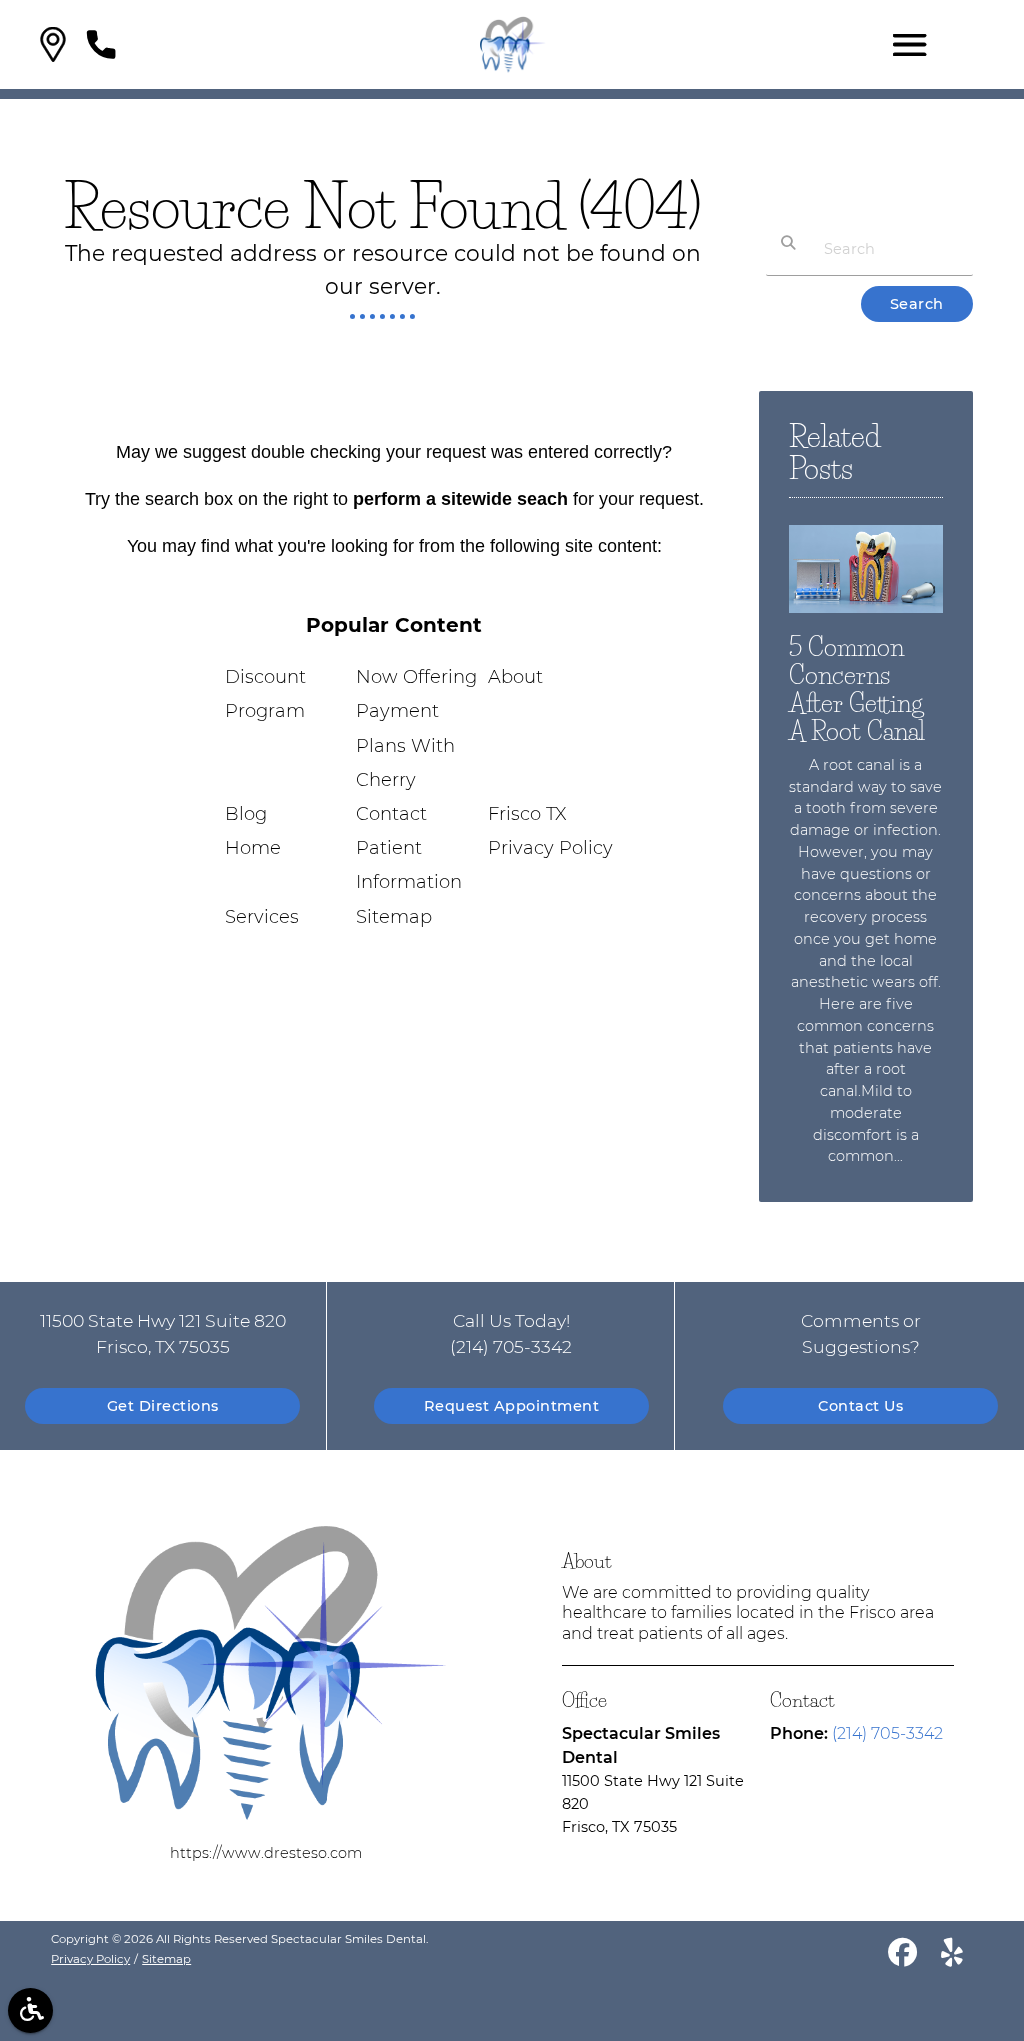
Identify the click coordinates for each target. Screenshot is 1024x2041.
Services (262, 917)
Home (253, 848)
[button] (53, 44)
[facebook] (902, 1956)
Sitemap (394, 917)
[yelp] (952, 1956)
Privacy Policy (550, 848)
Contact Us (860, 1406)
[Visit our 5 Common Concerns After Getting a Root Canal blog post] (866, 618)
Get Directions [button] (163, 1406)
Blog (246, 814)
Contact (391, 814)
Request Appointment (512, 1406)
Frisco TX (527, 814)
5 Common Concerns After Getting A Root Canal (857, 688)
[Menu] (910, 45)
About (515, 677)
